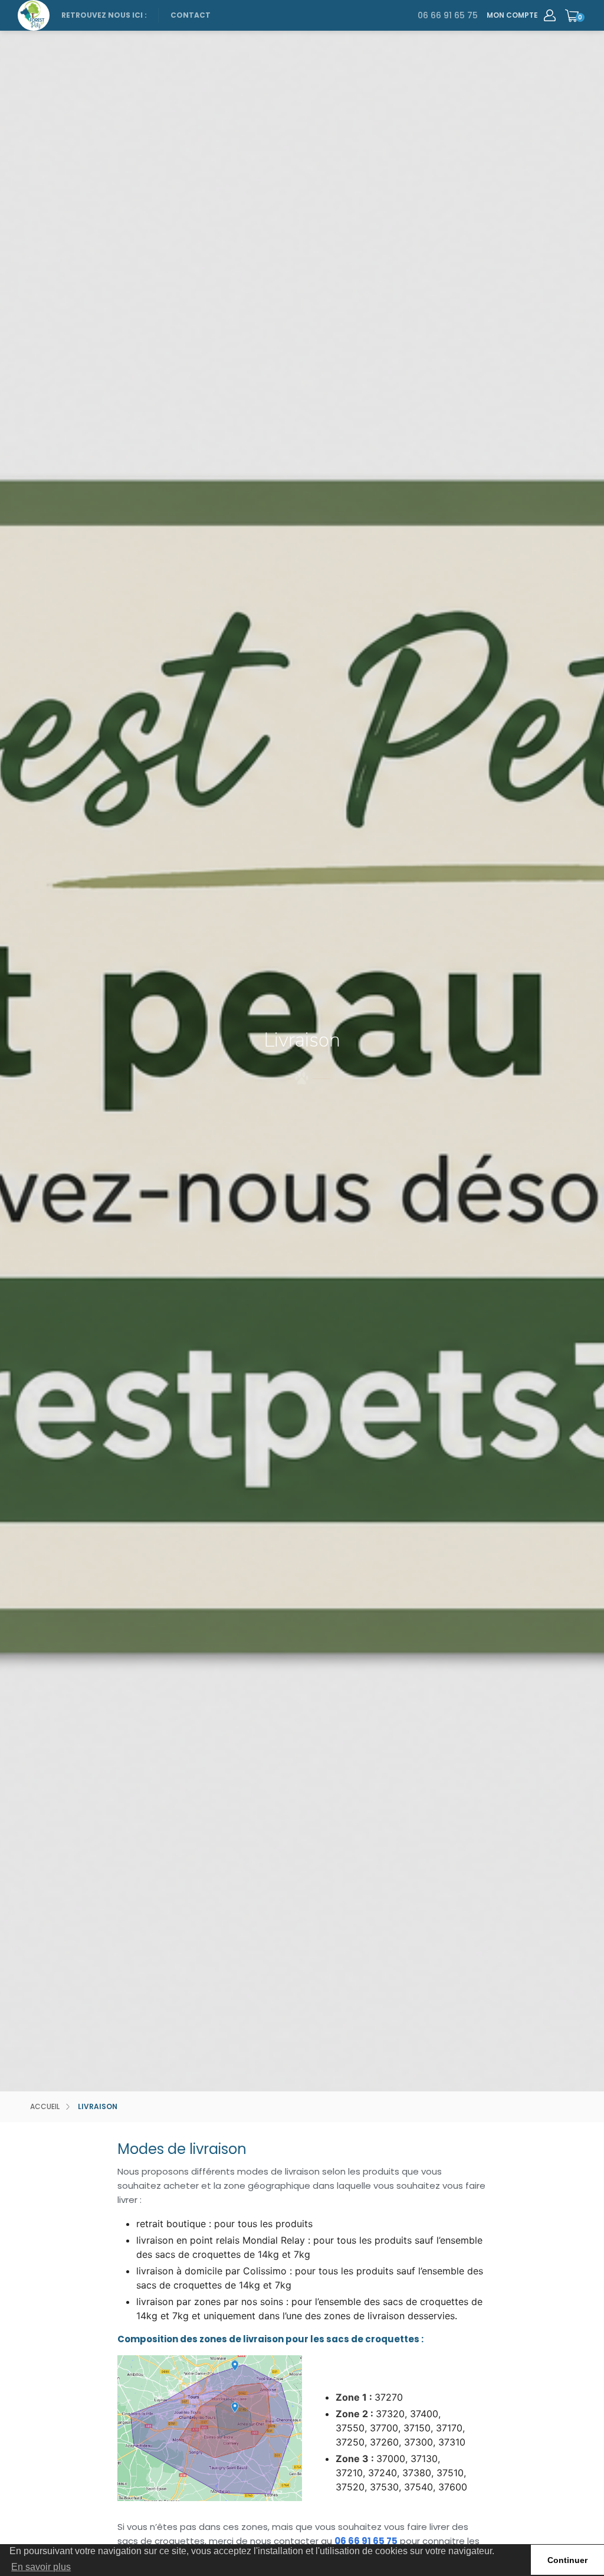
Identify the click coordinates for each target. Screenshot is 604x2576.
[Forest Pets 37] (34, 15)
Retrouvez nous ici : (104, 15)
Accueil (45, 2107)
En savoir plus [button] (41, 2567)
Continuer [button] (567, 2560)
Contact (191, 15)
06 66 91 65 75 (448, 15)
